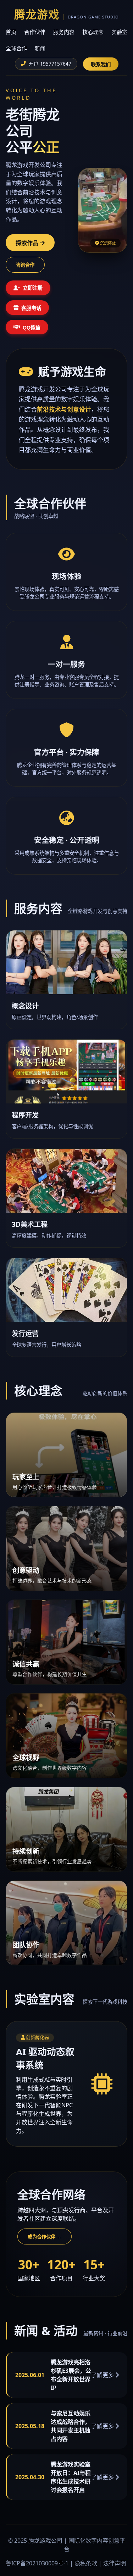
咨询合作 (25, 265)
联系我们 (101, 65)
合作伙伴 (35, 32)
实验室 (119, 32)
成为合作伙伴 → (45, 2237)
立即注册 (33, 288)
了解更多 (103, 2375)
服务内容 (64, 32)
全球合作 (16, 48)
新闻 (40, 48)
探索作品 (28, 243)
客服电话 (31, 308)
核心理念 (93, 32)
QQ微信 (32, 328)
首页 (11, 32)
